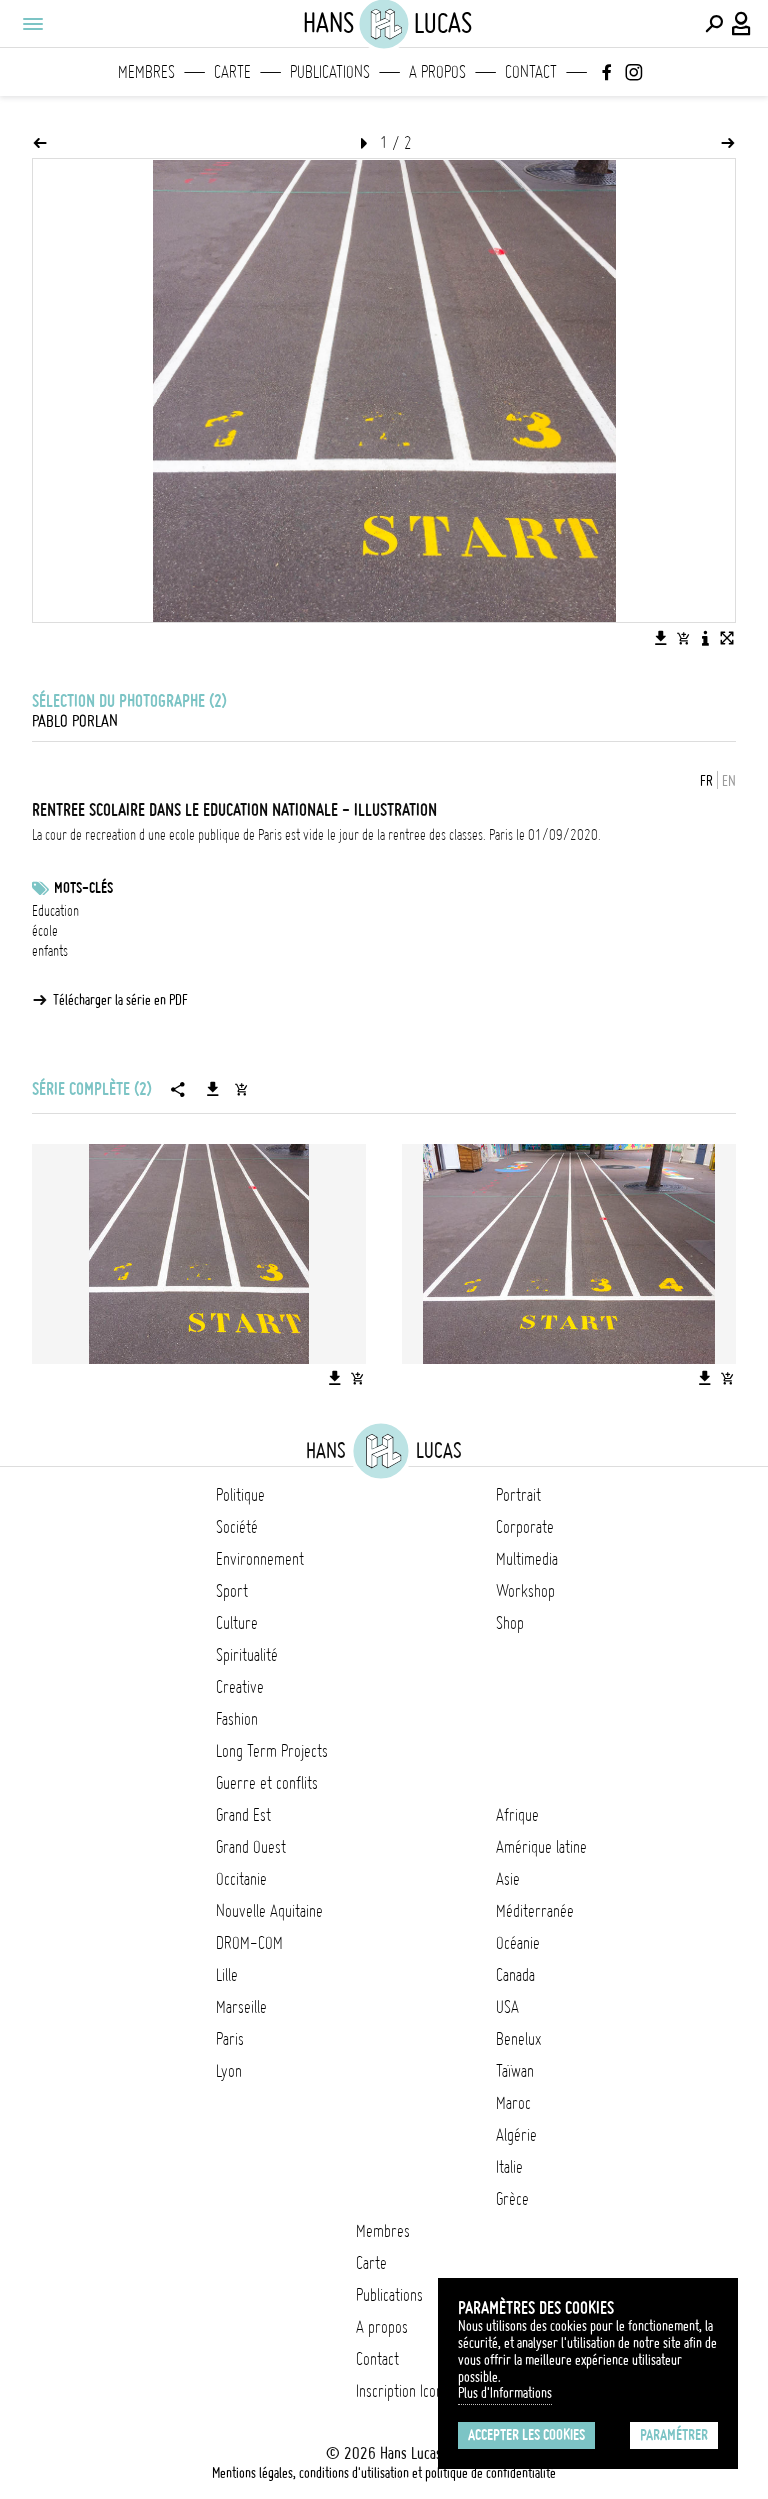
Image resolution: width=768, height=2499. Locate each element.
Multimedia (527, 1559)
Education (55, 911)
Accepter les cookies (526, 2435)
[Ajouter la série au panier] (241, 1089)
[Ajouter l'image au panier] (683, 638)
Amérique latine (541, 1847)
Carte (232, 72)
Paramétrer (674, 2435)
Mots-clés (83, 888)
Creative (240, 1687)
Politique (240, 1495)
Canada (515, 1975)
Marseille (241, 2007)
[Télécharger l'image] (661, 638)
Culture (237, 1623)
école (45, 931)
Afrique (517, 1815)
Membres (146, 72)
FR (706, 781)
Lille (227, 1975)
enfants (50, 951)
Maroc (513, 2103)
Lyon (229, 2071)
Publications (330, 72)
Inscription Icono (403, 2391)
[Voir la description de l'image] (705, 638)
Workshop (525, 1591)
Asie (508, 1879)
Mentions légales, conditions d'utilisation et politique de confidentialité (384, 2473)
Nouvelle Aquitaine (269, 1911)
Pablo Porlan (75, 721)
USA (507, 2007)
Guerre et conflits (267, 1783)
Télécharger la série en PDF (120, 1000)
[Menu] (32, 24)
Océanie (518, 1943)
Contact (531, 72)
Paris (230, 2039)
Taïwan (515, 2071)
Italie (509, 2167)
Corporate (525, 1527)
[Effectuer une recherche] (714, 24)
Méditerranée (535, 1911)
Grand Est (243, 1815)
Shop (510, 1623)
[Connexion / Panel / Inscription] (742, 24)
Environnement (260, 1559)
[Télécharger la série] (213, 1089)
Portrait (518, 1495)
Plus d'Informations (505, 2393)
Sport (232, 1591)
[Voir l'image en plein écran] (727, 638)
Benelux (518, 2039)
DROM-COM (249, 1943)
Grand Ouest (251, 1847)
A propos (437, 72)
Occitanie (241, 1879)
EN (729, 781)
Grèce (512, 2199)
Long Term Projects (272, 1751)
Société (237, 1527)
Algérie (516, 2135)
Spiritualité (247, 1655)
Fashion (237, 1719)
